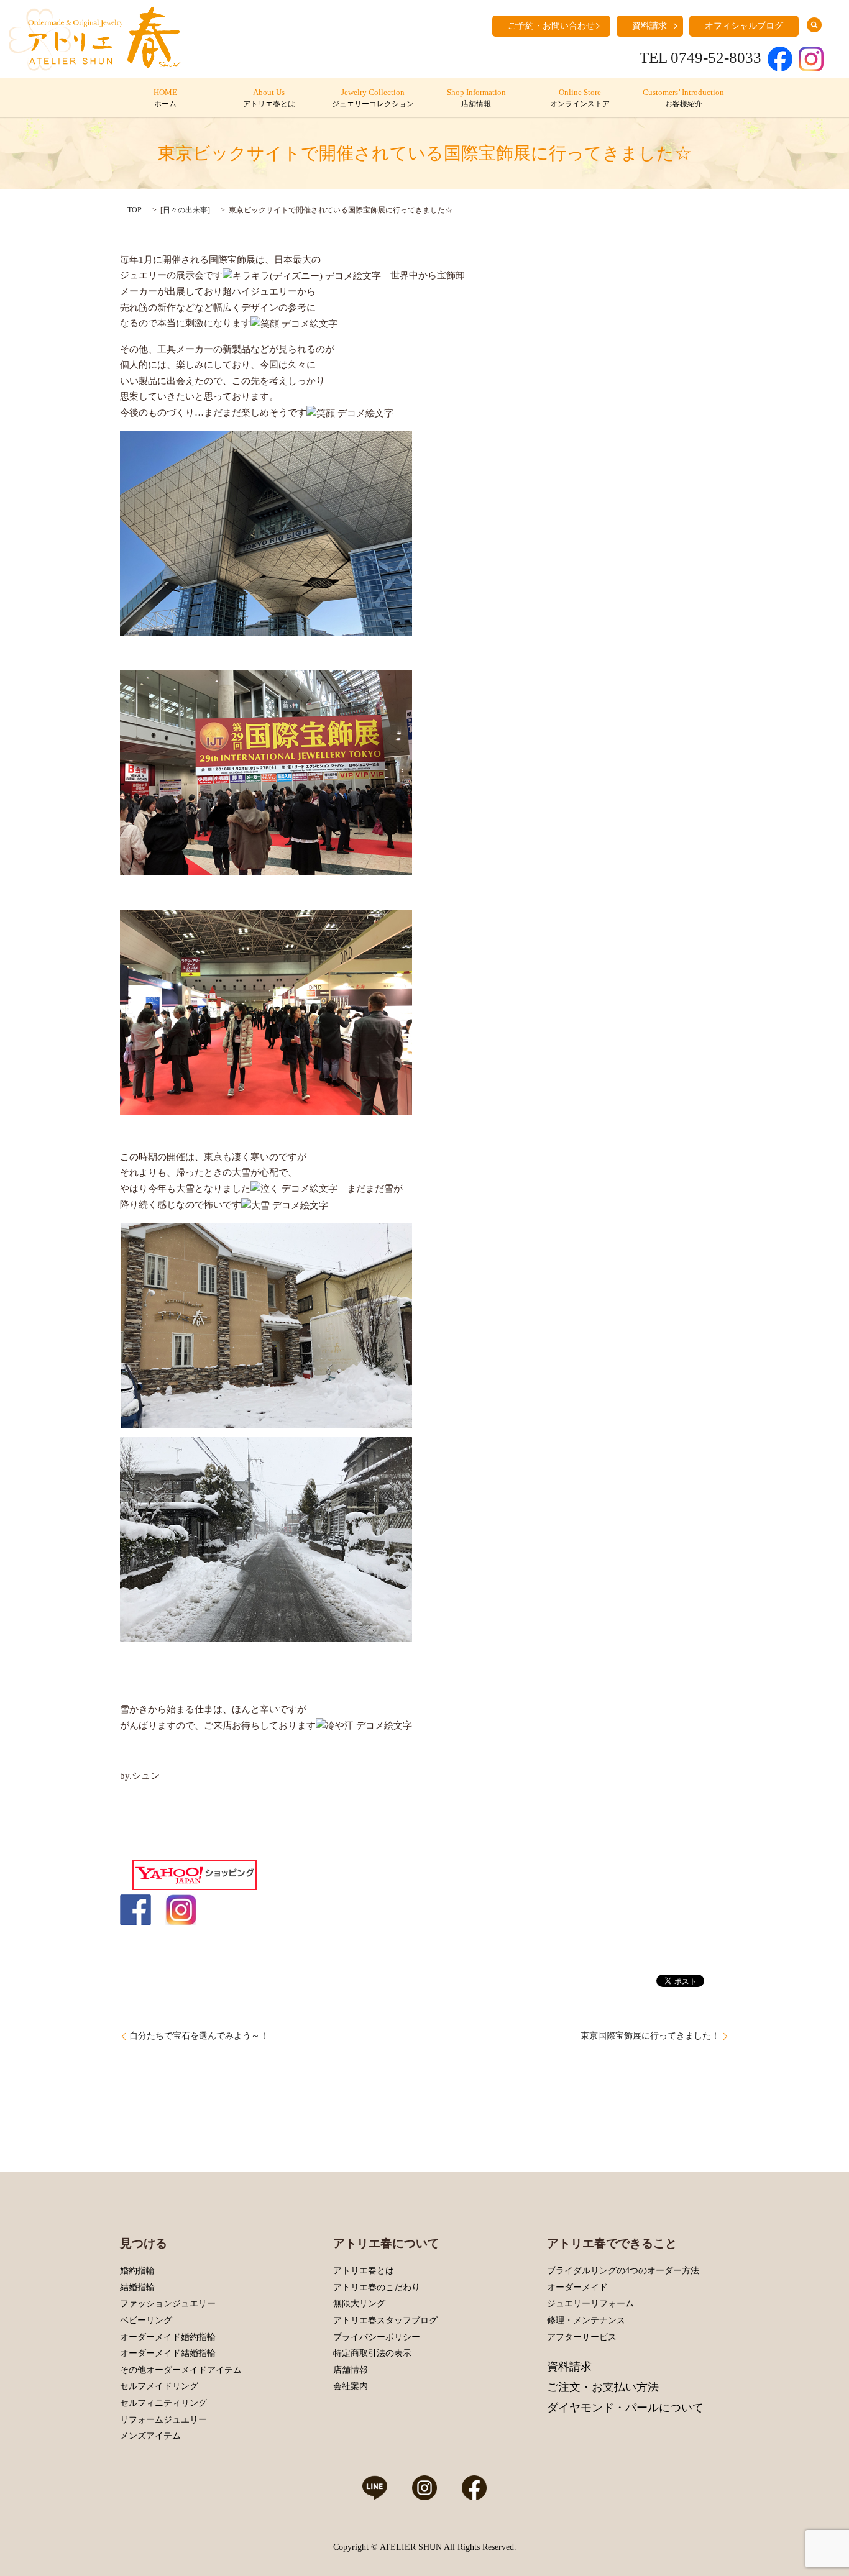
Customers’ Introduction (683, 98)
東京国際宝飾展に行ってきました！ (650, 2036)
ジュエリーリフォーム (590, 2304)
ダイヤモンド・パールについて (625, 2408)
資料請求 (649, 26)
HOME (165, 98)
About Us (269, 98)
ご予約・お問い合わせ (551, 26)
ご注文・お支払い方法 (603, 2387)
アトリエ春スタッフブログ (385, 2320)
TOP (135, 210)
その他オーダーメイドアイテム (181, 2370)
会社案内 (351, 2386)
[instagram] (181, 1909)
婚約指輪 (137, 2271)
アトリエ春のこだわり (377, 2287)
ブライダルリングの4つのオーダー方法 (623, 2271)
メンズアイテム (150, 2436)
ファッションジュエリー (168, 2304)
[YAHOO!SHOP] (195, 1874)
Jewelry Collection (373, 98)
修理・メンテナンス (586, 2320)
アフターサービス (582, 2337)
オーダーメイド (577, 2287)
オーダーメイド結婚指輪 (168, 2353)
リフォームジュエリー (163, 2420)
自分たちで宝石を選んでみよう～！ (199, 2036)
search (814, 25)
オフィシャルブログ (744, 26)
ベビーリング (146, 2320)
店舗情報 (351, 2370)
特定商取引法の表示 (372, 2353)
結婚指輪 (137, 2287)
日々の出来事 (185, 210)
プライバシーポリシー (377, 2337)
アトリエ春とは (364, 2271)
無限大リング (359, 2304)
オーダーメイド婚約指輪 (168, 2337)
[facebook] (135, 1909)
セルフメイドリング (159, 2386)
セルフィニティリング (163, 2403)
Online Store (580, 98)
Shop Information (476, 98)
